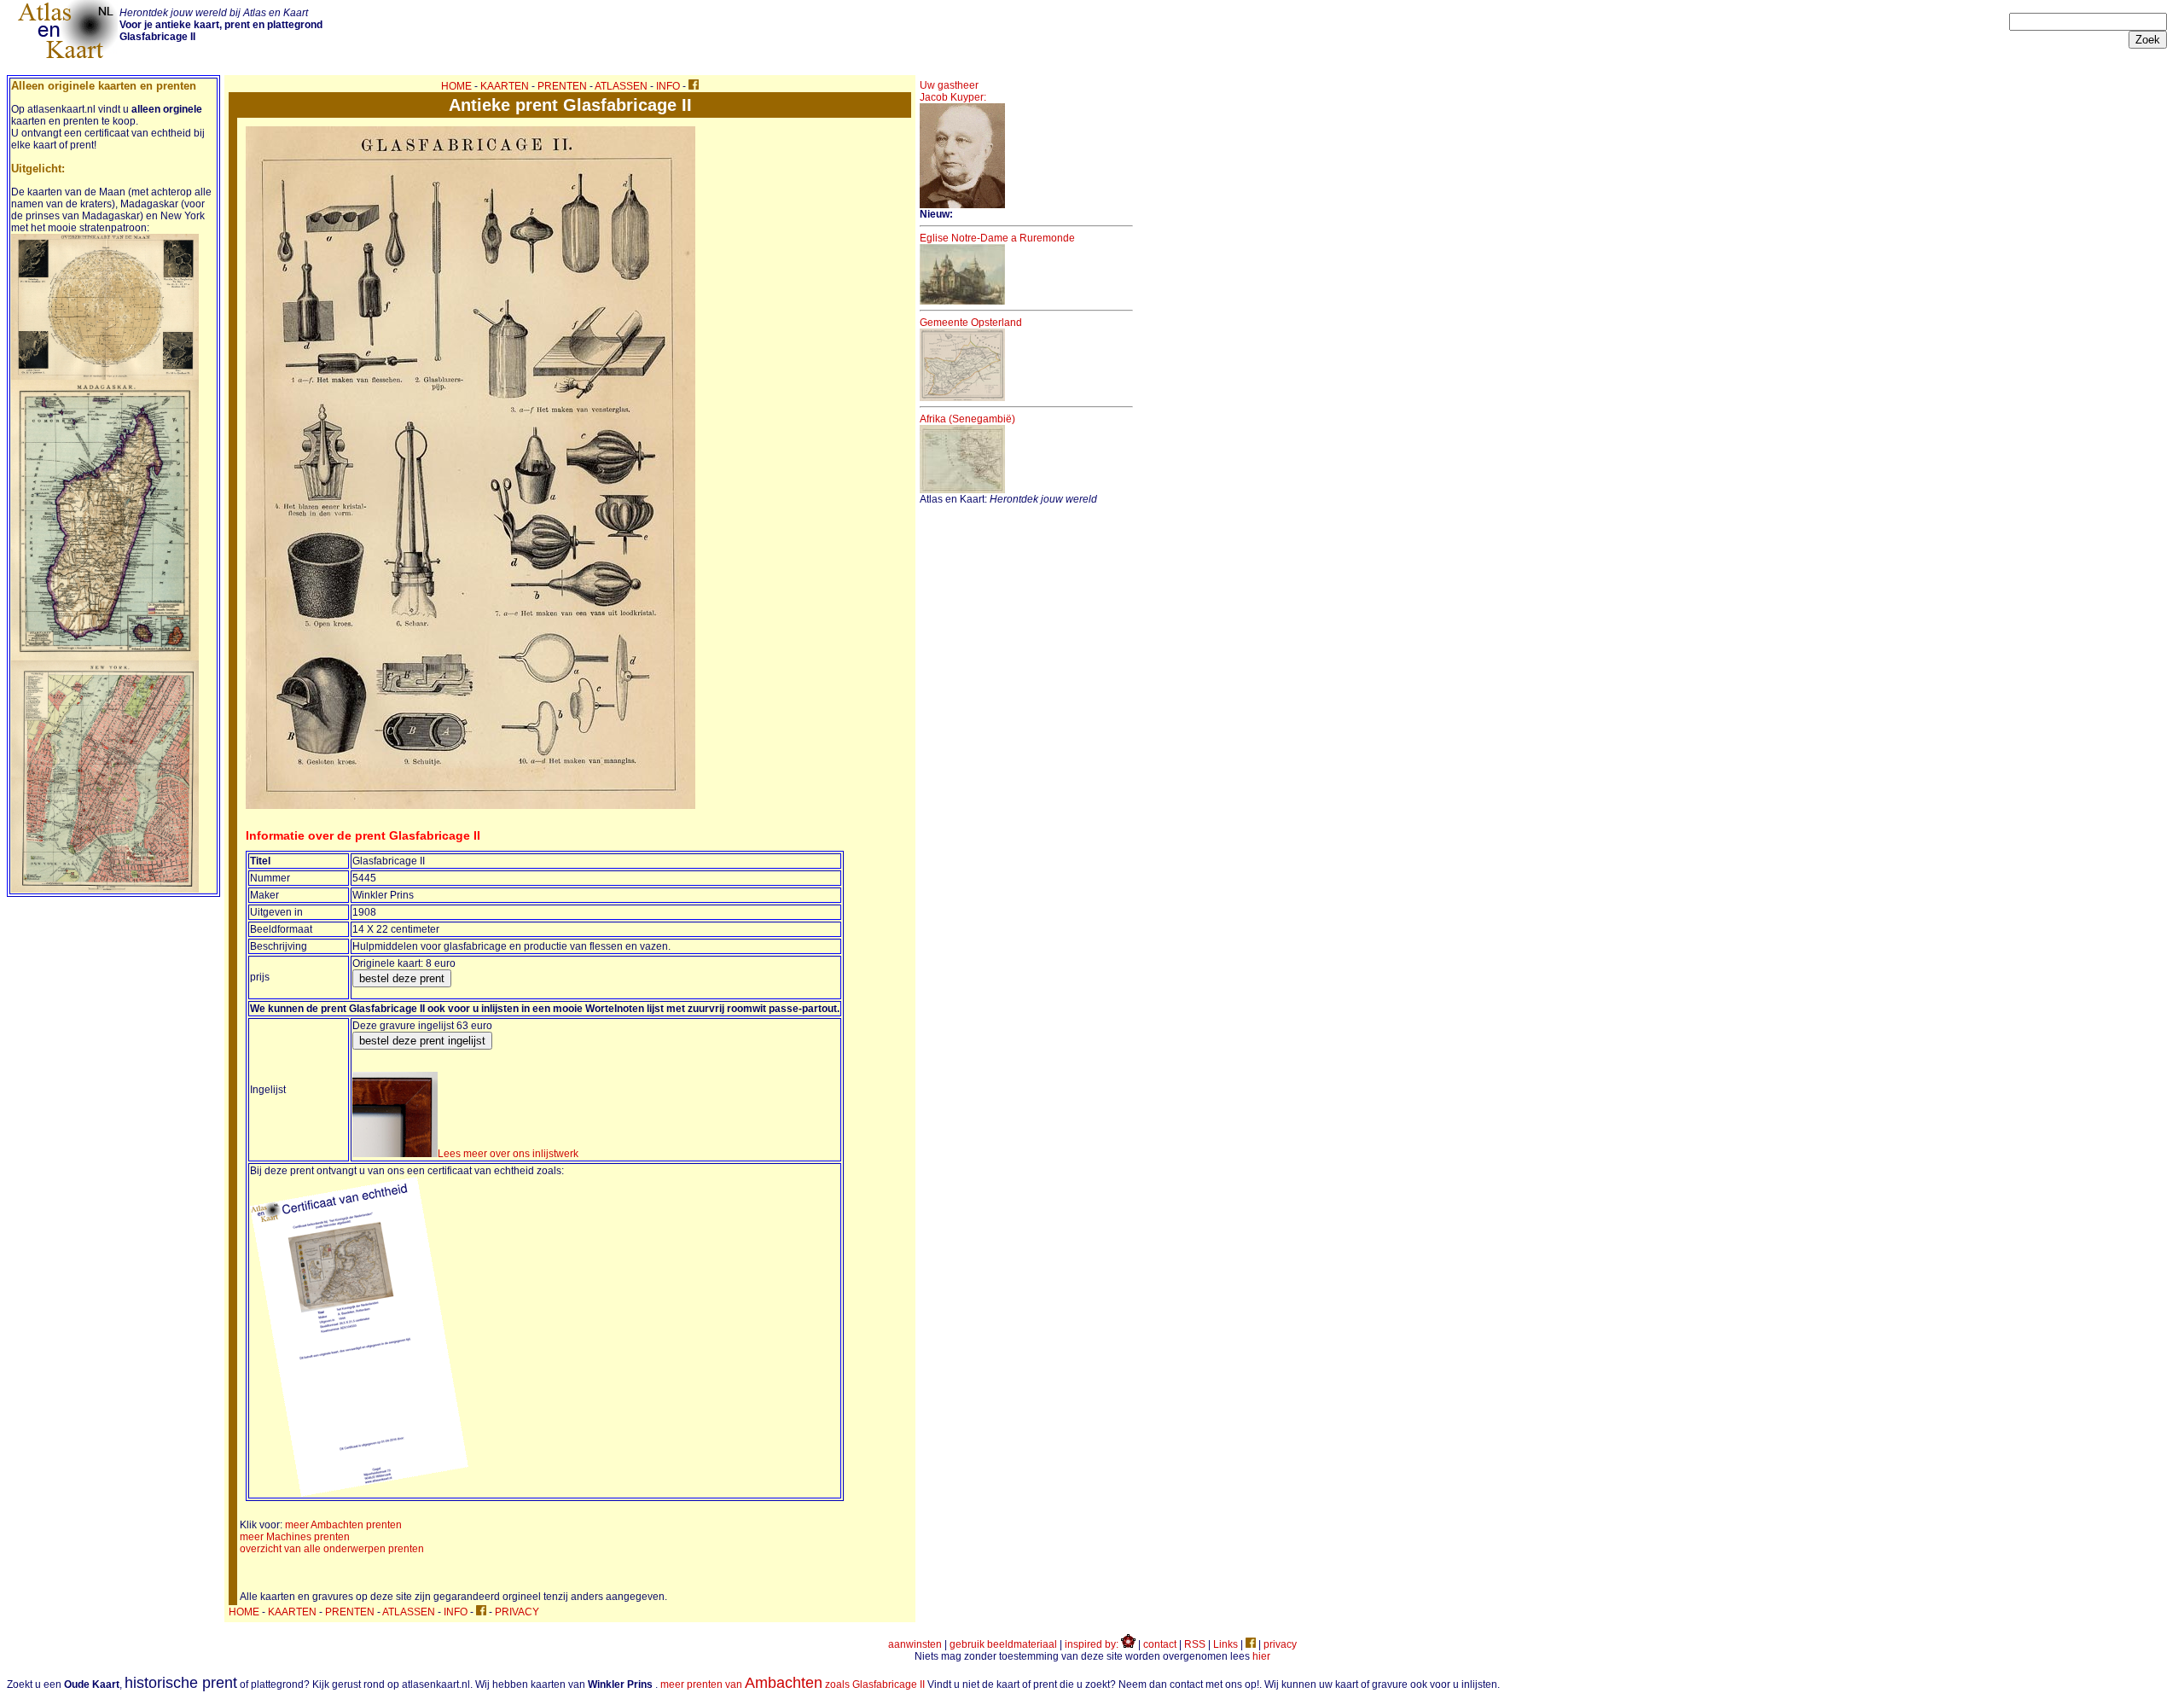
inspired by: (1093, 1644)
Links (1226, 1644)
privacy (1280, 1644)
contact (1160, 1644)
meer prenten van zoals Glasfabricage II (793, 1684)
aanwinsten (915, 1644)
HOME (456, 86)
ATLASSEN (621, 86)
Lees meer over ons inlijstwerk (508, 1154)
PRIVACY (517, 1612)
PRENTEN (562, 86)
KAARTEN (505, 86)
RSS (1195, 1644)
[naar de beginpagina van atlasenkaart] (67, 58)
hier (1261, 1656)
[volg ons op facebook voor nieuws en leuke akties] (694, 86)
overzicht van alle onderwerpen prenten (332, 1549)
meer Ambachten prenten (343, 1525)
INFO (668, 86)
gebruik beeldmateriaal (1003, 1644)
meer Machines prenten (295, 1537)
